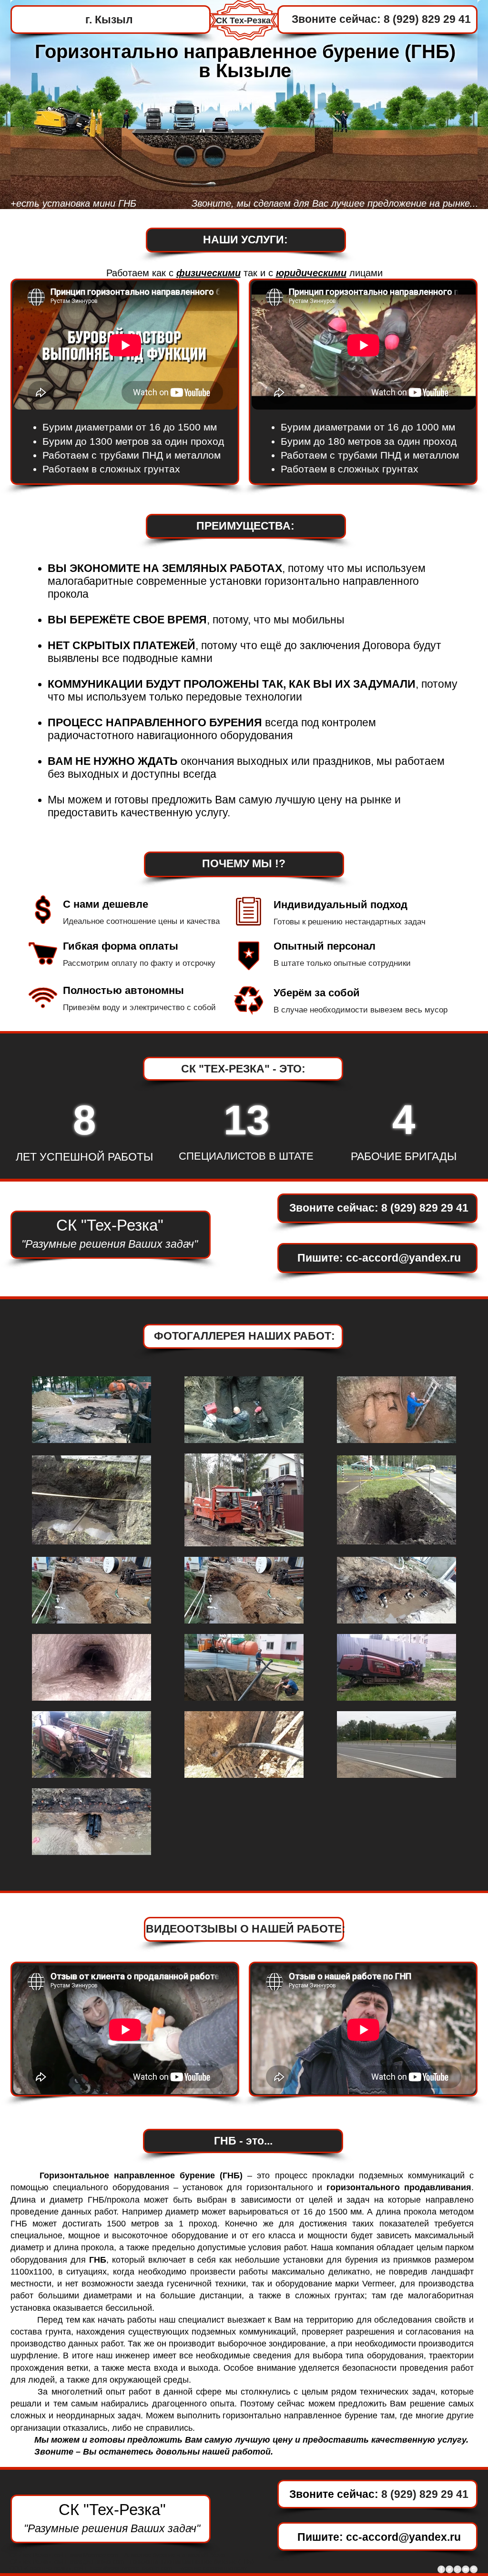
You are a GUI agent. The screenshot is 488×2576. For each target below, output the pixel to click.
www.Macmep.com (94, 2555)
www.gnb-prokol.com (97, 2562)
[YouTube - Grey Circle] (466, 2569)
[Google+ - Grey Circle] (457, 2569)
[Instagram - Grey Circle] (474, 2569)
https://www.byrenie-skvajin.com (131, 2568)
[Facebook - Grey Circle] (441, 2569)
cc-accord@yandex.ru (403, 1258)
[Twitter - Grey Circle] (449, 2569)
